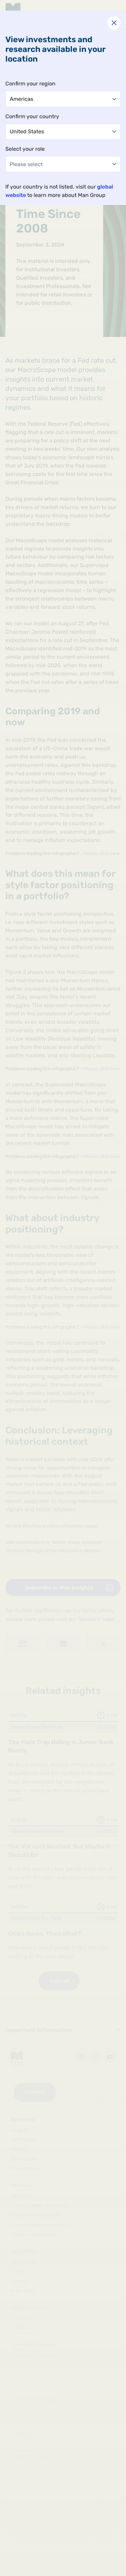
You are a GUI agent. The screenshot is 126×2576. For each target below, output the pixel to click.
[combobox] (63, 99)
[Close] (114, 23)
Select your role (25, 149)
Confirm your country (32, 116)
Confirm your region (30, 84)
